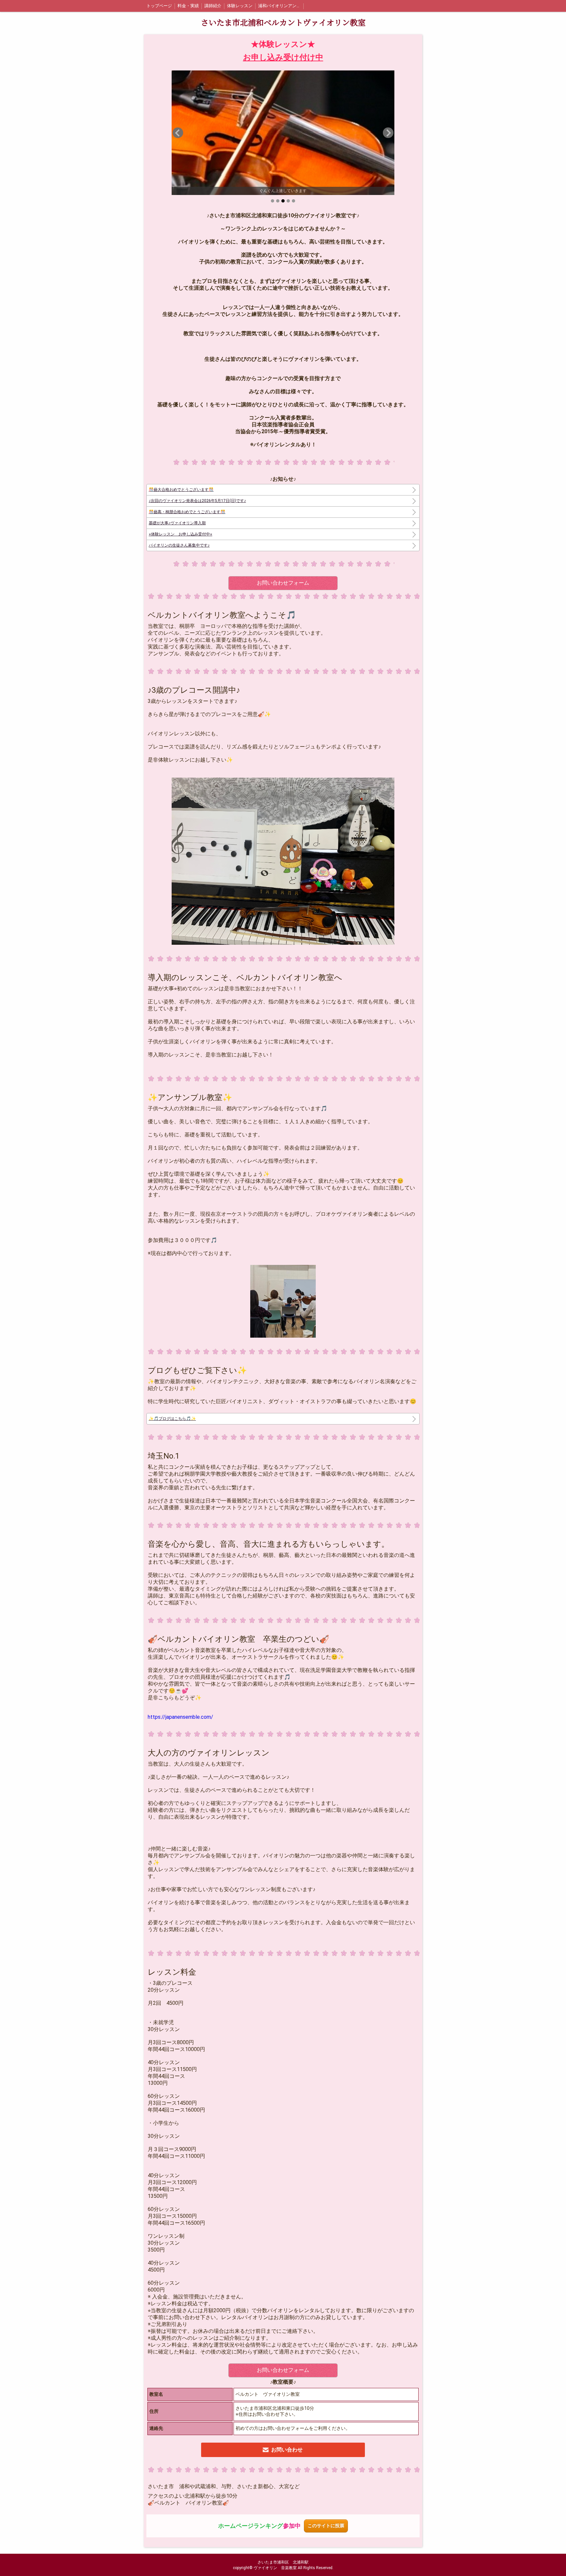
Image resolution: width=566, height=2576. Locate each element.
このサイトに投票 (326, 2526)
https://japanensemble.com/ (180, 1717)
